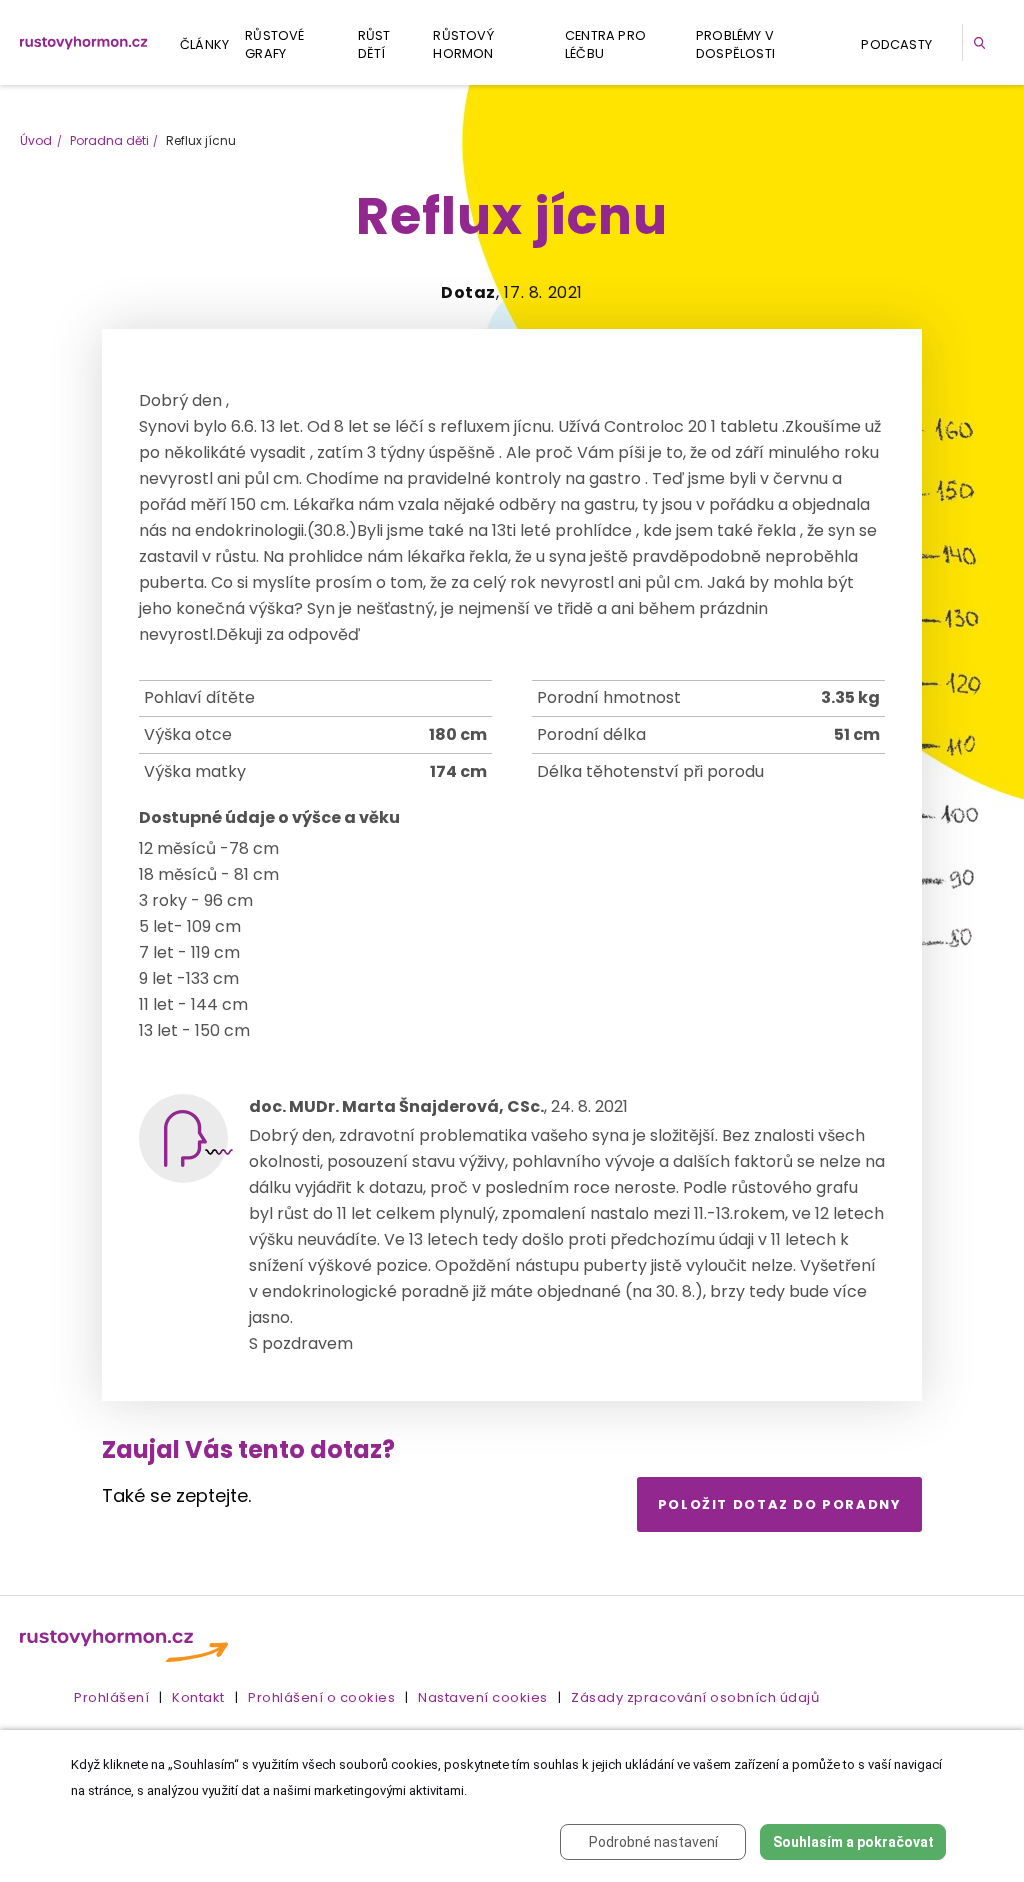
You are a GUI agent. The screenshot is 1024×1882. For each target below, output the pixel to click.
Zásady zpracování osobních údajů (695, 1697)
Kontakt (198, 1697)
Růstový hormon (463, 44)
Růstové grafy (274, 44)
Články (204, 44)
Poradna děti (109, 140)
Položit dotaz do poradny (780, 1504)
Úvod (36, 140)
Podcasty (896, 44)
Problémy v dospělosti (735, 44)
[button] (983, 42)
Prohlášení (111, 1697)
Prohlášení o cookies (321, 1697)
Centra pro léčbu (605, 44)
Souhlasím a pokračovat (853, 1842)
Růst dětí (374, 44)
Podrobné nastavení (653, 1842)
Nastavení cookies (483, 1697)
